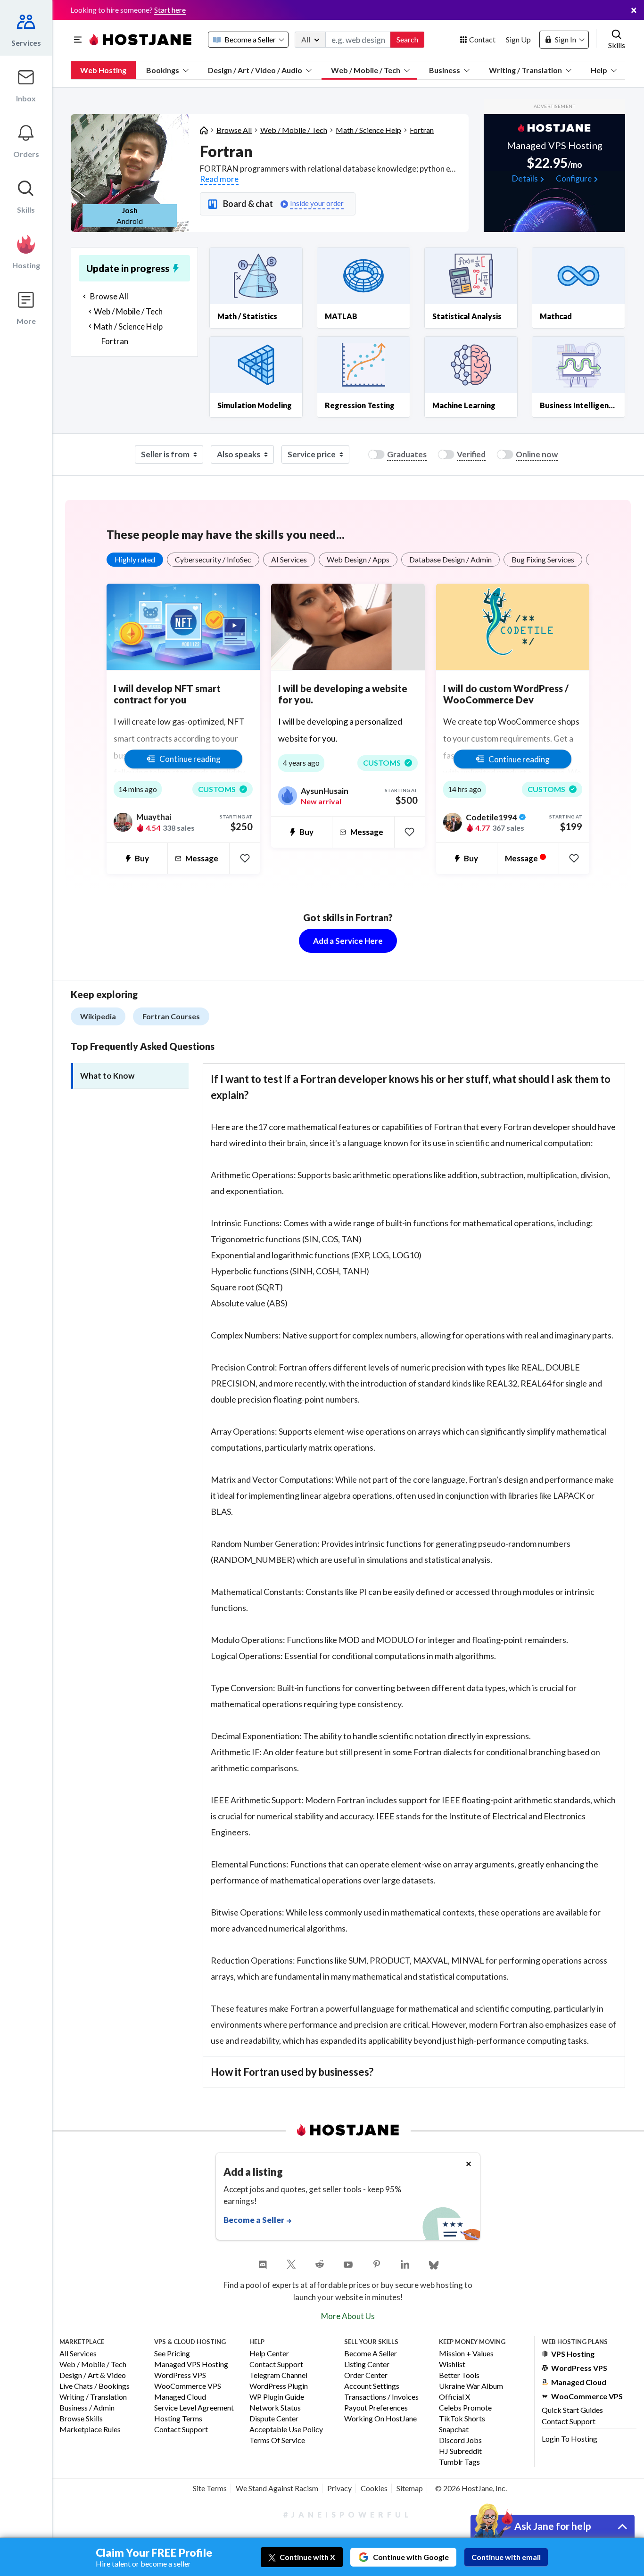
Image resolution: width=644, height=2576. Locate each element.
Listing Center (367, 2365)
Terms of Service (277, 2440)
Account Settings (372, 2386)
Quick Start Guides (572, 2410)
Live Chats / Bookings (95, 2386)
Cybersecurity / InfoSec (213, 559)
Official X (454, 2397)
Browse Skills (81, 2419)
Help (599, 70)
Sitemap (410, 2488)
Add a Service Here (348, 941)
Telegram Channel (278, 2375)
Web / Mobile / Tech (366, 70)
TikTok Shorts (462, 2419)
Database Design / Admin (450, 559)
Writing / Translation (525, 70)
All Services (78, 2354)
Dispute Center (274, 2419)
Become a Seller (371, 2354)
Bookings (163, 70)
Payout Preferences (376, 2408)
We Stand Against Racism (277, 2488)
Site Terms (210, 2488)
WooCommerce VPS (188, 2386)
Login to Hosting (570, 2439)
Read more (219, 179)
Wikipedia (98, 1016)
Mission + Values (466, 2354)
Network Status (275, 2408)
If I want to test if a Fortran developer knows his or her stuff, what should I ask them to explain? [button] (411, 1087)
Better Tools (459, 2375)
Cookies (374, 2488)
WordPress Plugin (279, 2386)
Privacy (339, 2488)
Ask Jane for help (553, 2526)
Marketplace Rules (90, 2430)
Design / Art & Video (93, 2375)
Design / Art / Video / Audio (255, 70)
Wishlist (452, 2365)
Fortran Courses (171, 1016)
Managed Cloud (180, 2397)
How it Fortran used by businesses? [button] (292, 2072)
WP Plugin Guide (277, 2397)
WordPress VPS (180, 2375)
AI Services (289, 559)
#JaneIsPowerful (348, 2514)
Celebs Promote (465, 2408)
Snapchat (454, 2430)
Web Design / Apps (358, 559)
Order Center (366, 2375)
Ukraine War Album (471, 2386)
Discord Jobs (460, 2440)
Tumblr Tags (459, 2462)
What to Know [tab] (107, 1076)
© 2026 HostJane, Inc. (471, 2488)
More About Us (348, 2316)
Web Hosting (103, 70)
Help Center (269, 2354)
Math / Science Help (368, 130)
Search (407, 39)
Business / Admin (87, 2408)
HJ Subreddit (460, 2451)
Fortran (422, 130)
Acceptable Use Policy (286, 2430)
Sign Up (518, 39)
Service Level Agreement (194, 2408)
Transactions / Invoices (381, 2397)
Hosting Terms (178, 2419)
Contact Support (181, 2430)
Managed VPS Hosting (191, 2365)
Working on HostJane (380, 2419)
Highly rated (135, 559)
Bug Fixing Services (543, 559)
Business (445, 70)
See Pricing (172, 2354)
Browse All (234, 130)
